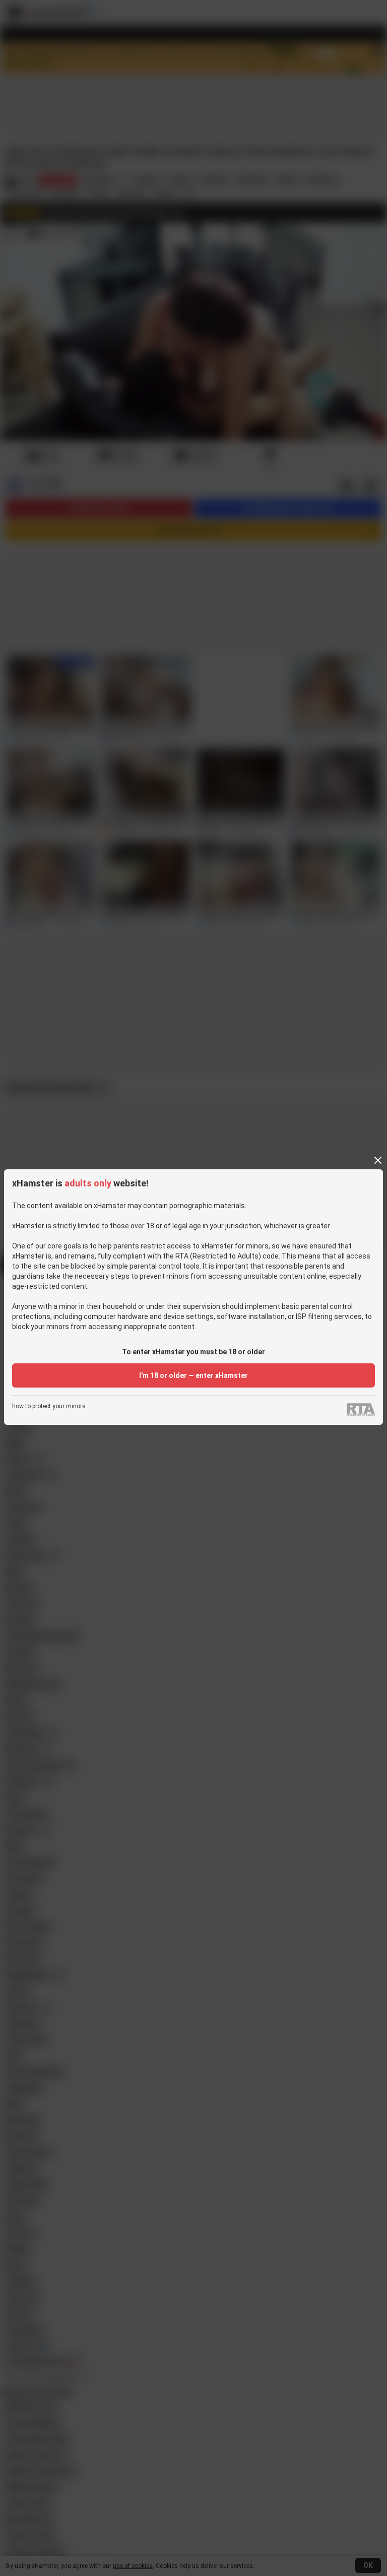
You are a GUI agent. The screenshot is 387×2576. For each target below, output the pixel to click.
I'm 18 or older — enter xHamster (193, 1375)
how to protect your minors (49, 1406)
